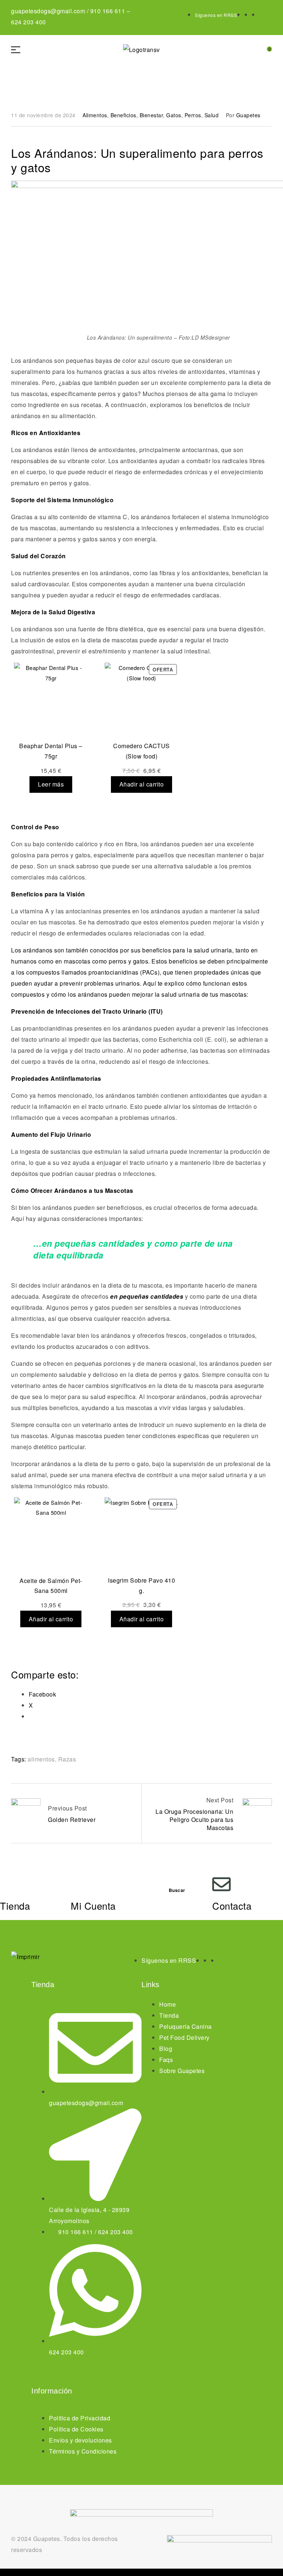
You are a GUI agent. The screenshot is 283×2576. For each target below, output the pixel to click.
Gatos (174, 115)
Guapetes (248, 115)
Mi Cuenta (93, 1905)
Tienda (15, 1905)
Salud (212, 115)
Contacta (232, 1905)
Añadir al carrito (142, 784)
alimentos (41, 1759)
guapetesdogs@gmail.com (48, 11)
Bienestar (151, 115)
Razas (67, 1759)
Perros (193, 115)
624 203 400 (29, 22)
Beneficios (123, 115)
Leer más (51, 784)
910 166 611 (108, 11)
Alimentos (95, 115)
